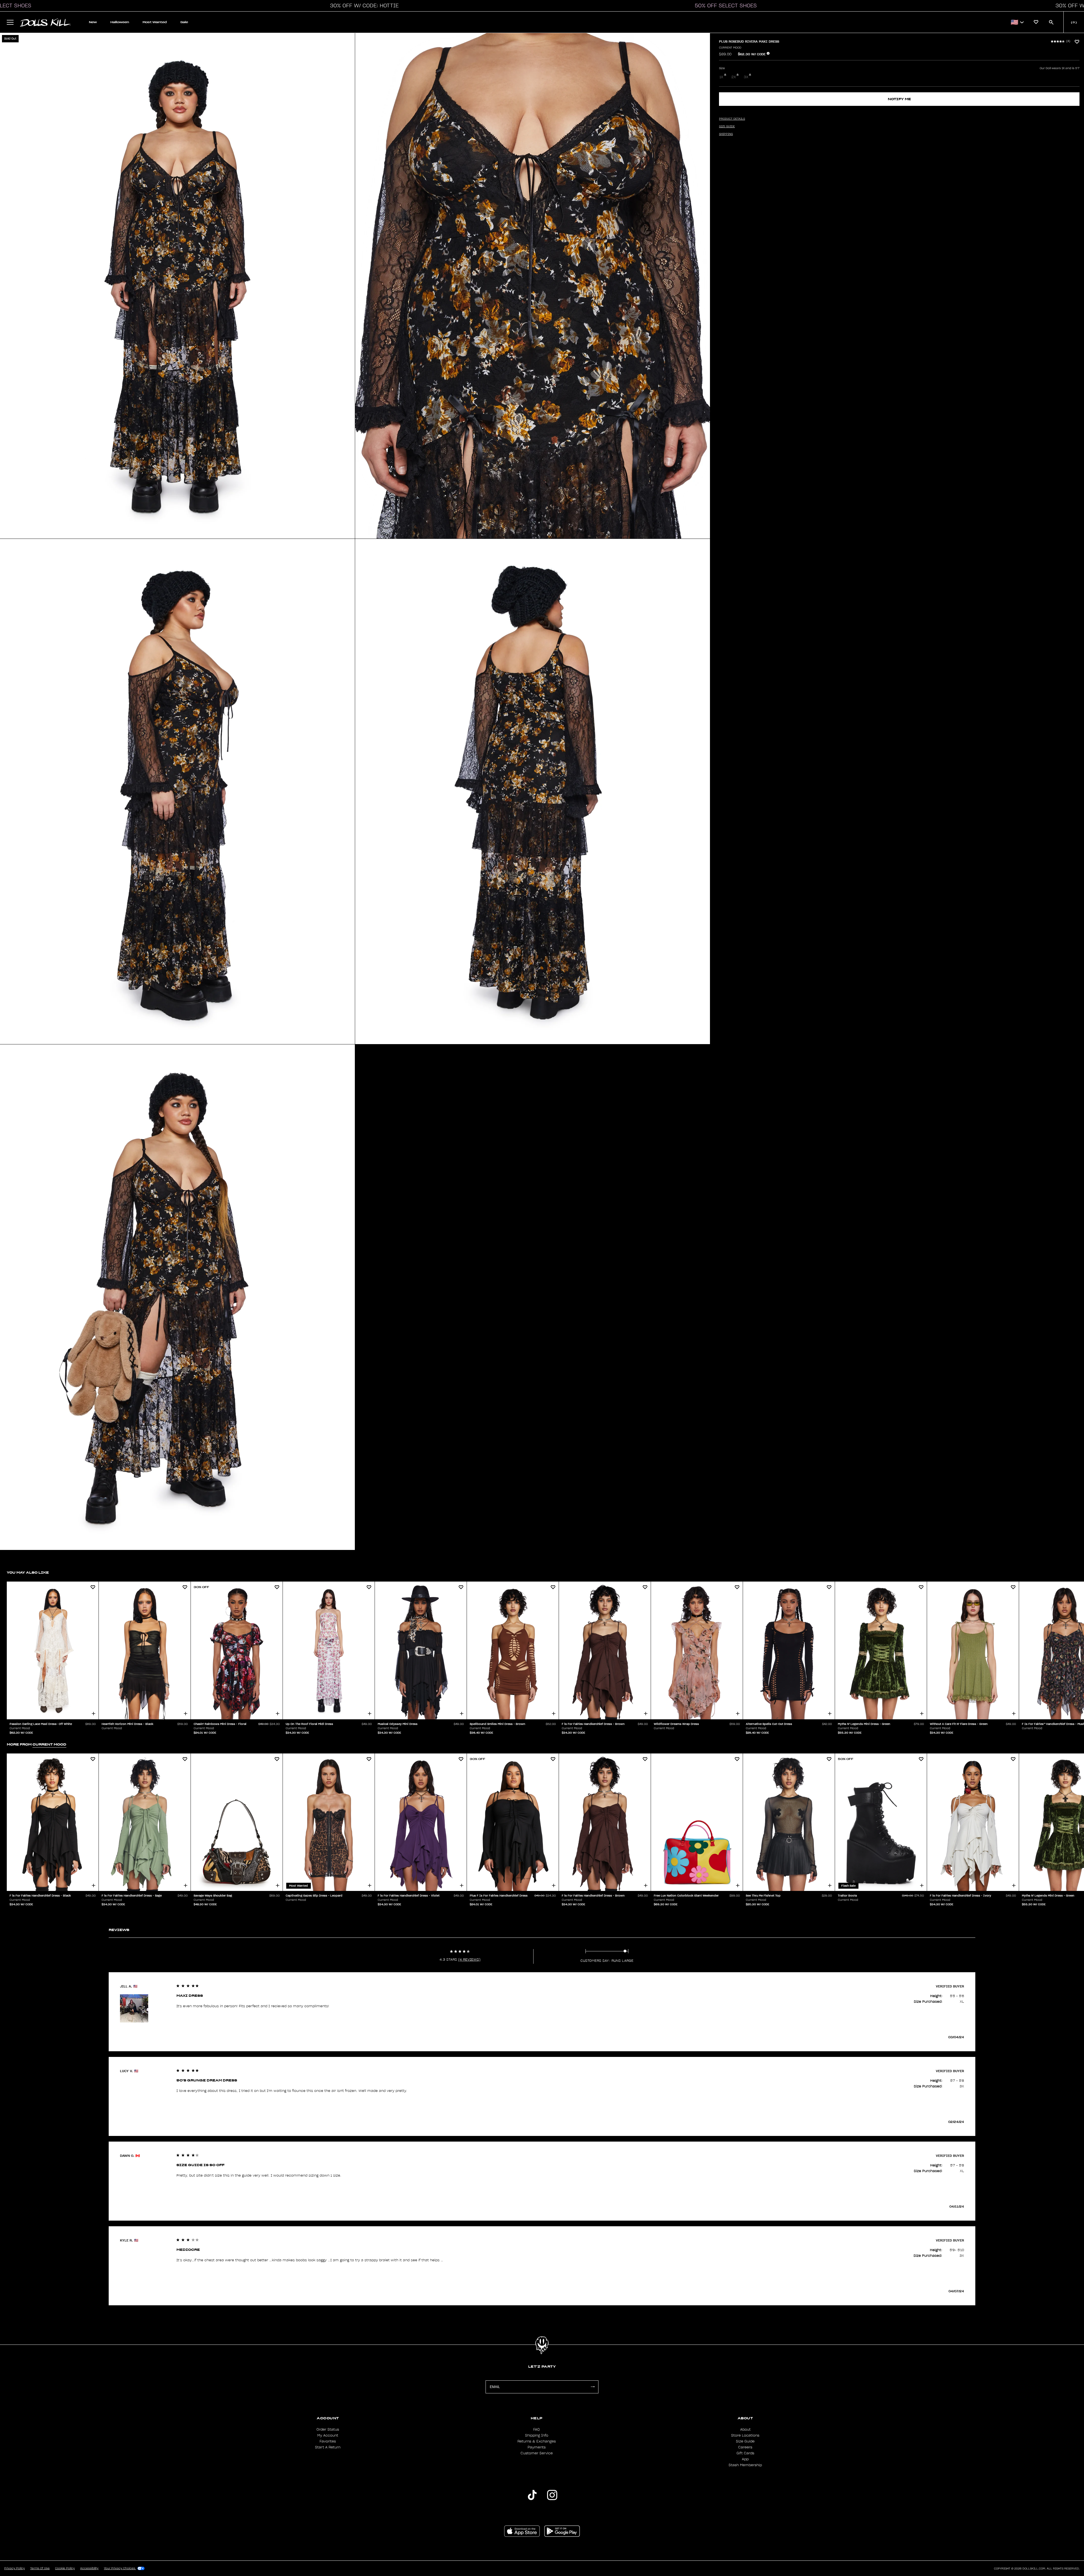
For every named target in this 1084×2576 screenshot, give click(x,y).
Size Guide (745, 2441)
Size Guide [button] (727, 126)
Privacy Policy (15, 2568)
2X (734, 77)
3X (746, 77)
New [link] (93, 22)
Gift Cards (745, 2453)
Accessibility (89, 2568)
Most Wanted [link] (155, 22)
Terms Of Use (40, 2568)
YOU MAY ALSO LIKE (28, 1572)
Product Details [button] (732, 119)
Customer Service (537, 2453)
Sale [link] (184, 22)
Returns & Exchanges (537, 2441)
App (745, 2459)
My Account (328, 2435)
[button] (363, 6)
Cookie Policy (65, 2568)
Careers (745, 2447)
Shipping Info (537, 2435)
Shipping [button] (726, 134)
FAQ (536, 2430)
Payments (537, 2447)
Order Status (328, 2430)
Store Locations (745, 2435)
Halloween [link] (120, 22)
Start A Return (328, 2447)
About (745, 2430)
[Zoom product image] (177, 286)
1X (721, 77)
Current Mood (730, 48)
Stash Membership (745, 2465)
